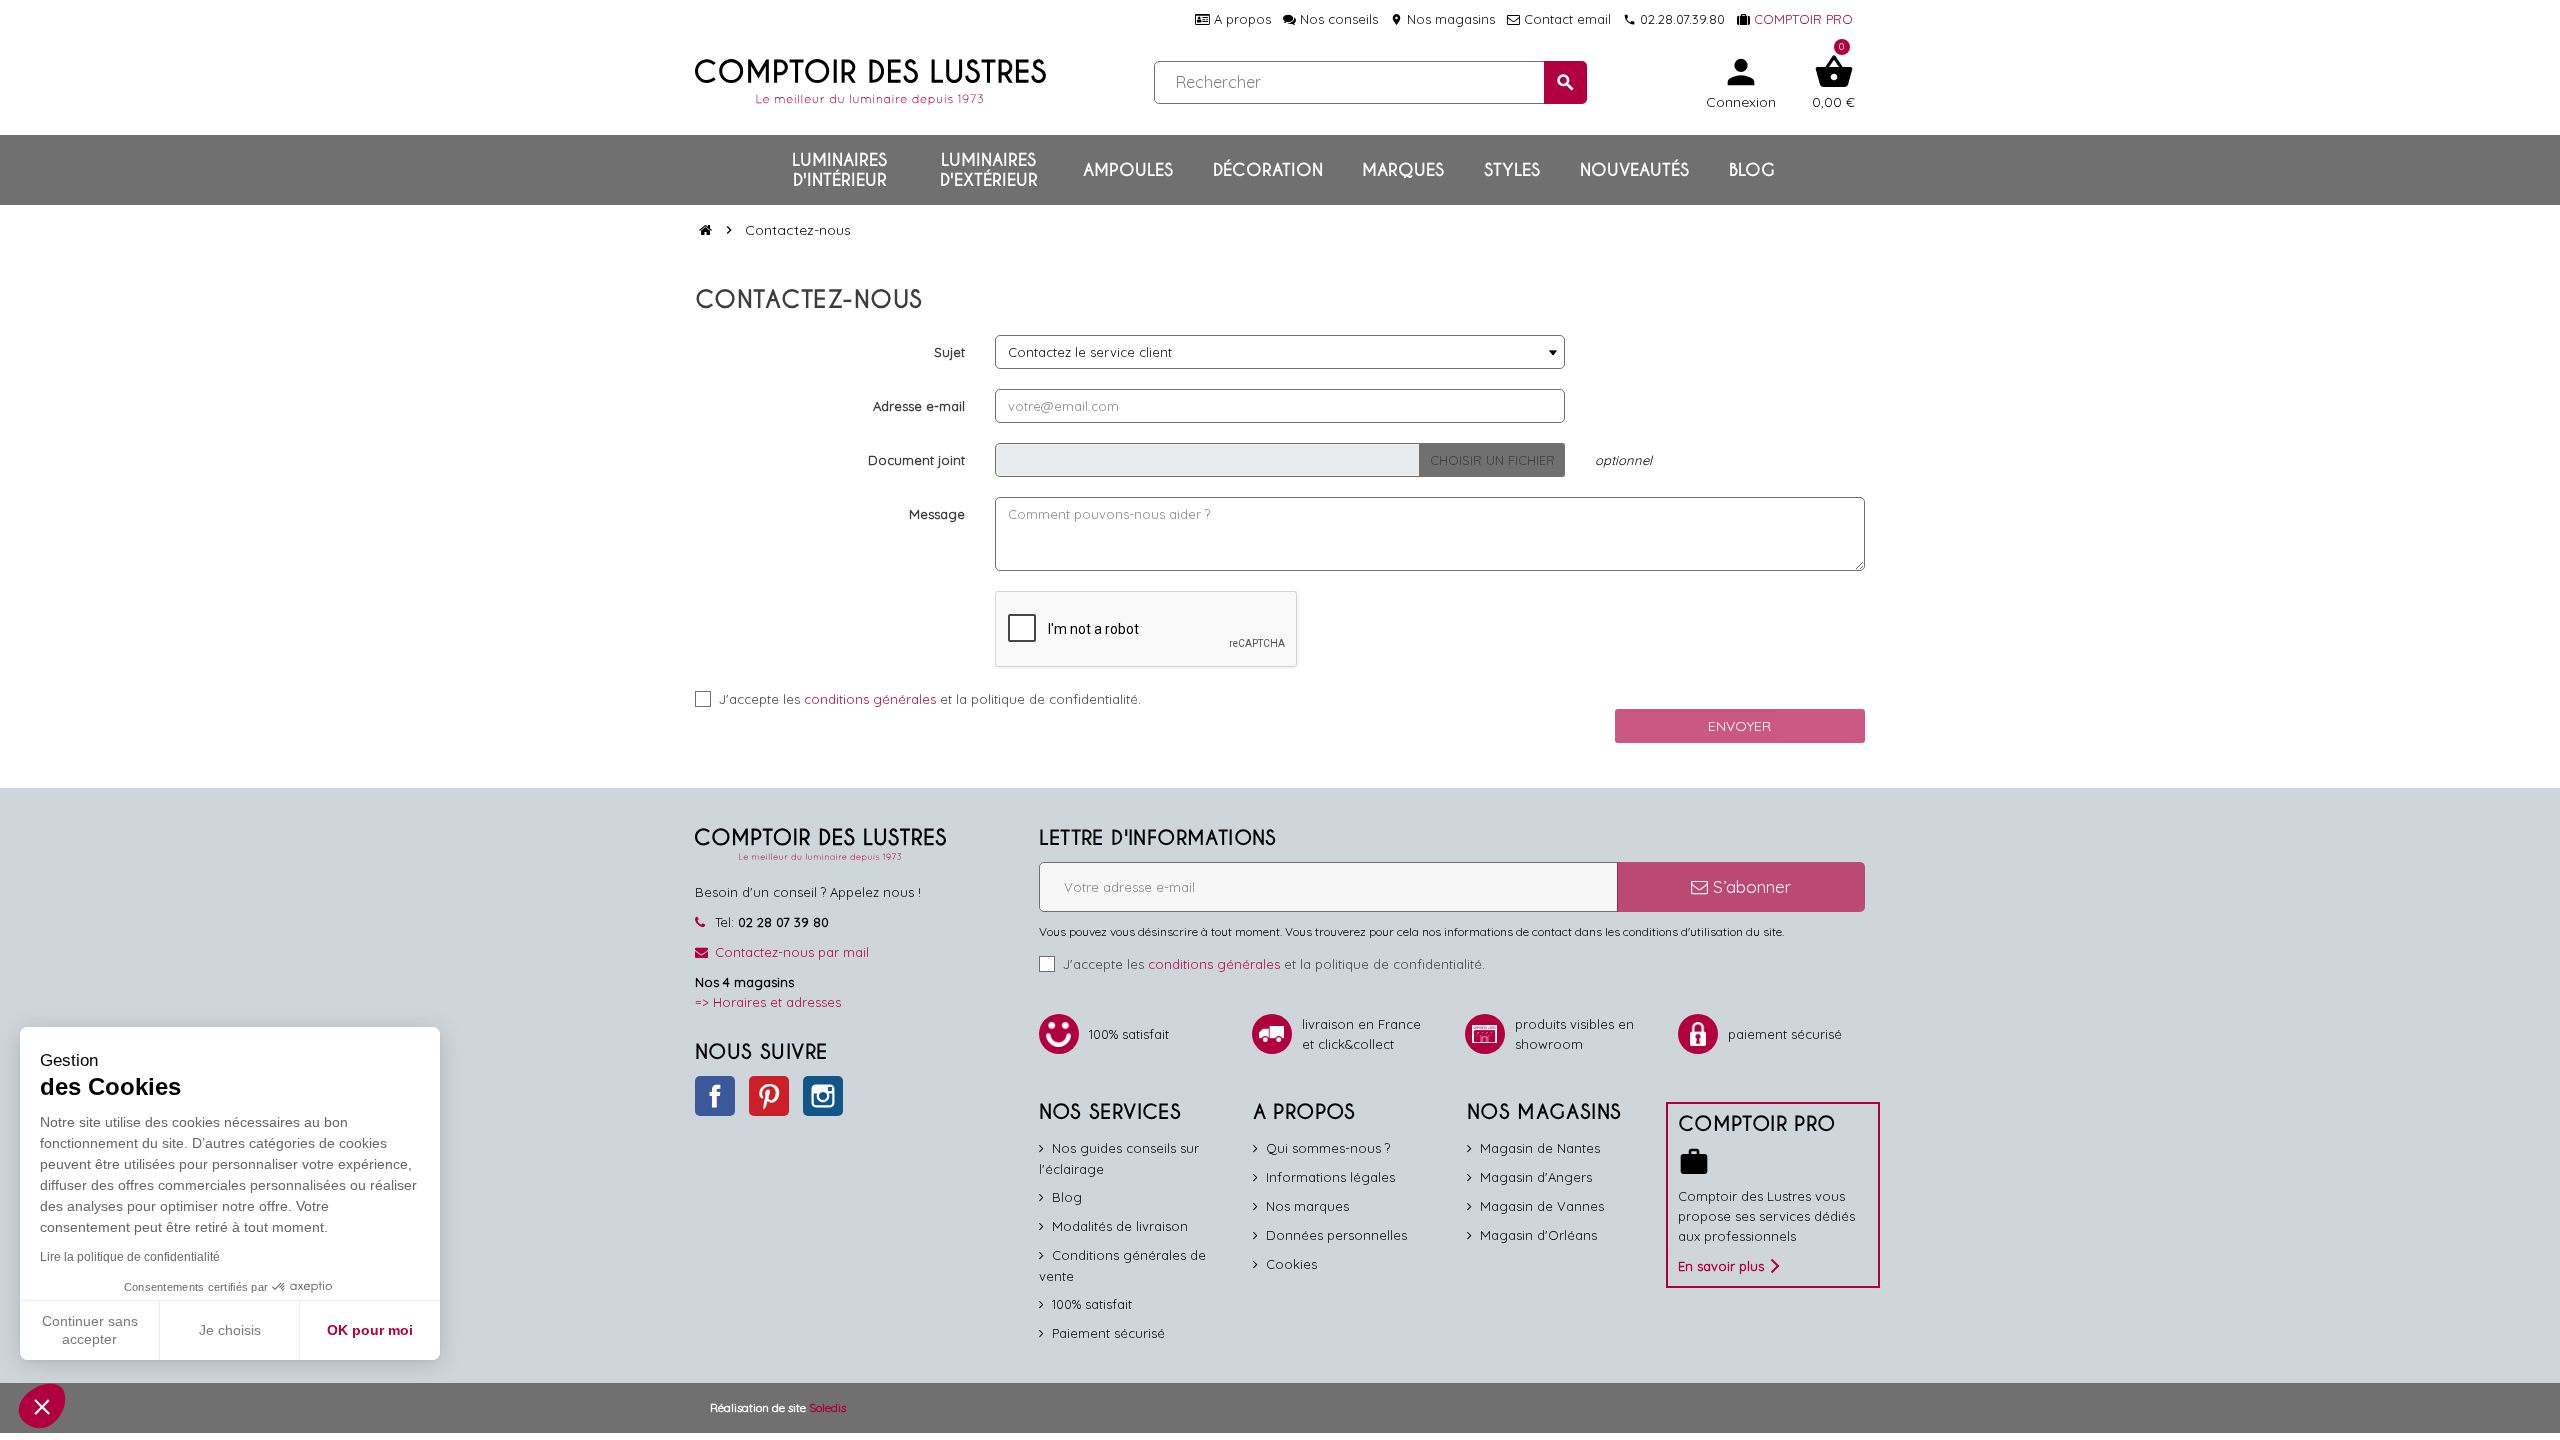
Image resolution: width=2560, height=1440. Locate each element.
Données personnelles (1336, 1235)
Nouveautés (1634, 170)
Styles (1512, 170)
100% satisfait (1092, 1304)
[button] (42, 1406)
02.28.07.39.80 (1674, 19)
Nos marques (1307, 1206)
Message (937, 514)
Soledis (827, 1407)
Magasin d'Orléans (1538, 1235)
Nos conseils (1337, 19)
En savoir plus (1721, 1266)
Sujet (949, 352)
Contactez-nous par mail (792, 952)
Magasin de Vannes (1542, 1206)
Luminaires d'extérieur (989, 170)
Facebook (715, 1096)
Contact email (1565, 19)
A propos (1240, 19)
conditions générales (870, 699)
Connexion (1741, 81)
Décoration (1268, 170)
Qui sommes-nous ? (1328, 1148)
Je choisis (230, 1330)
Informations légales (1330, 1177)
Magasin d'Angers (1536, 1177)
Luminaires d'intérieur (839, 170)
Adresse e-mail (919, 406)
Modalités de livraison (1120, 1226)
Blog (1752, 170)
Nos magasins (1442, 19)
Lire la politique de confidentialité (130, 1257)
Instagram (823, 1096)
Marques (1403, 170)
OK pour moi (370, 1330)
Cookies (1291, 1264)
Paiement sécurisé (1108, 1333)
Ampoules (1128, 170)
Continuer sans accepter (90, 1330)
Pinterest (769, 1096)
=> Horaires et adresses (768, 1002)
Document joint (916, 460)
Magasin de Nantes (1540, 1148)
